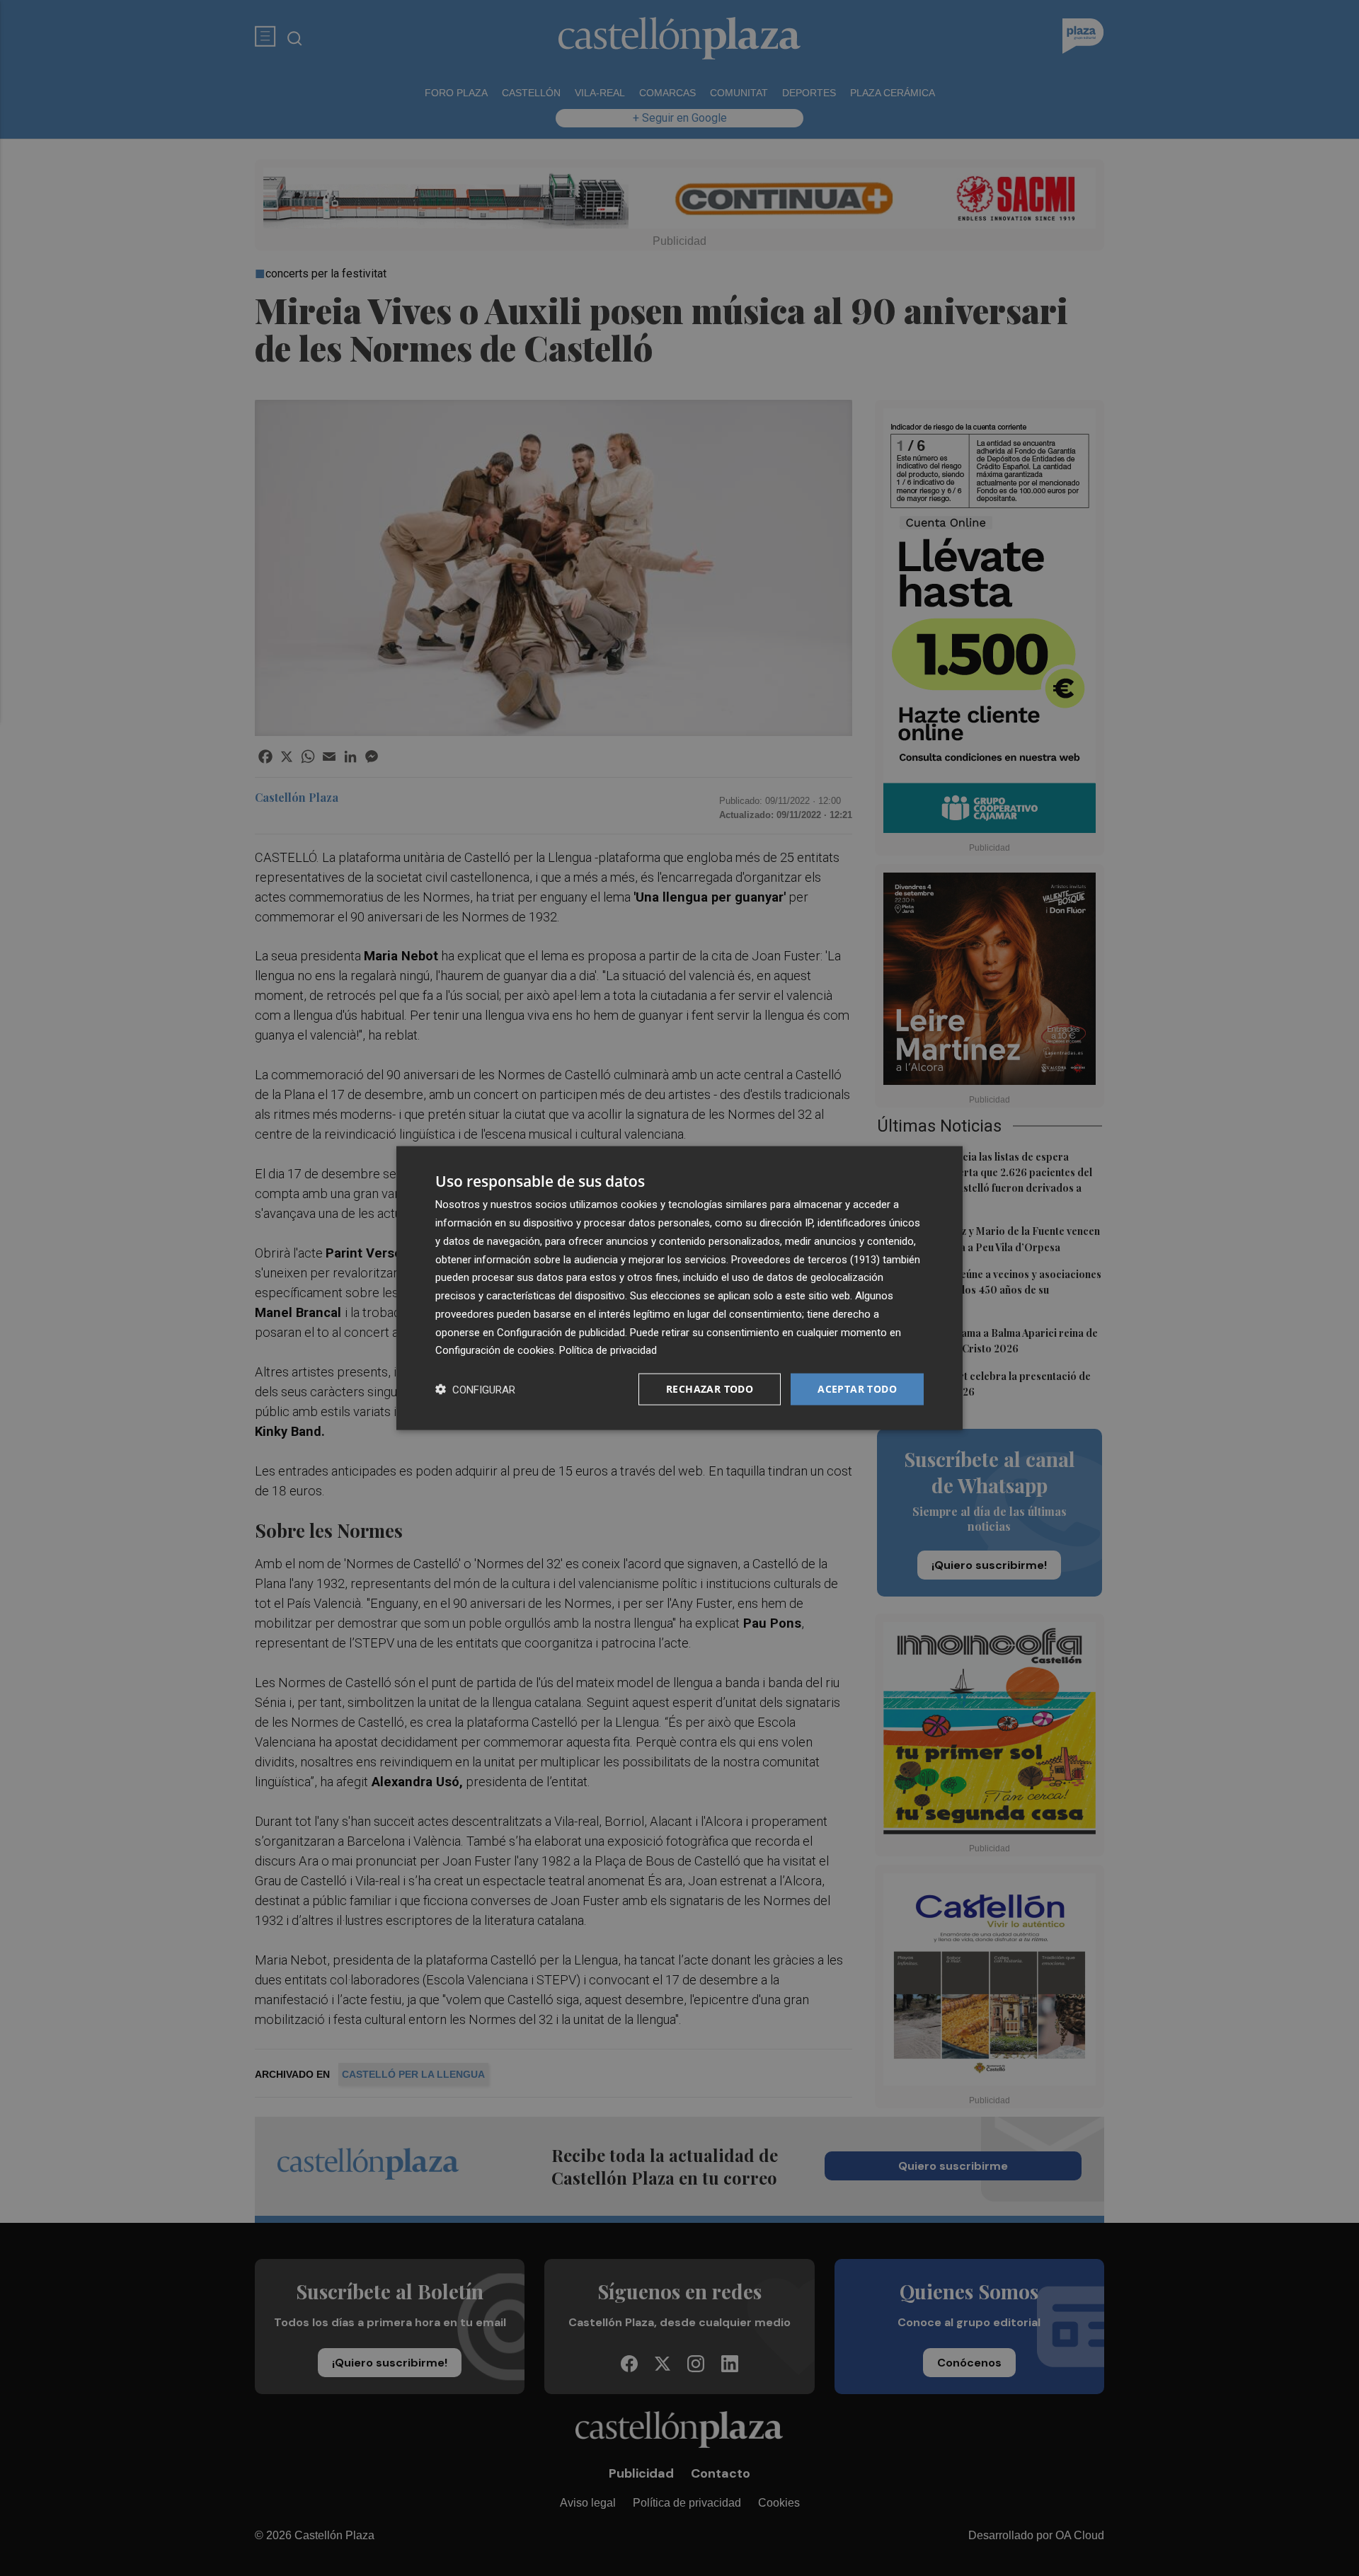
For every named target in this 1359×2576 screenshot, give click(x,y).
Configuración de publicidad (561, 1332)
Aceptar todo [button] (857, 1389)
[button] (475, 1390)
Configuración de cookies (495, 1350)
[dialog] (679, 1288)
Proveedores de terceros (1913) (805, 1259)
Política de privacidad (608, 1350)
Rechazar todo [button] (710, 1389)
